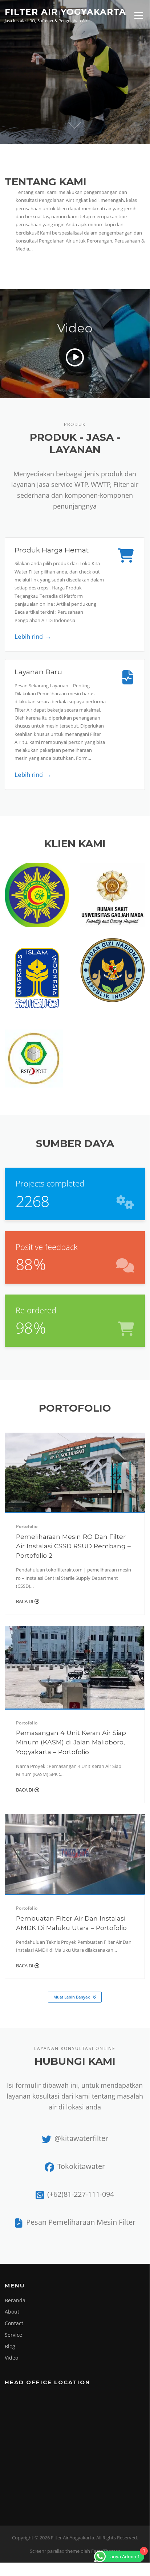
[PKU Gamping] (37, 894)
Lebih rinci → (33, 636)
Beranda (15, 2300)
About (12, 2312)
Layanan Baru (38, 672)
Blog (10, 2346)
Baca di (25, 1601)
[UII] (37, 978)
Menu (139, 15)
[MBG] (113, 970)
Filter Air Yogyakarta (65, 12)
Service (13, 2335)
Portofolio (27, 1526)
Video (11, 2358)
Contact (14, 2323)
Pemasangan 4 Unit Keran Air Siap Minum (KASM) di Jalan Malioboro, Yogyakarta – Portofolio (71, 1742)
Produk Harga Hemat (52, 550)
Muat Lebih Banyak (72, 1997)
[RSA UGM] (113, 894)
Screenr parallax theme (55, 2551)
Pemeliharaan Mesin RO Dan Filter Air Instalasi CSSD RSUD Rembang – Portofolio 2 (73, 1546)
